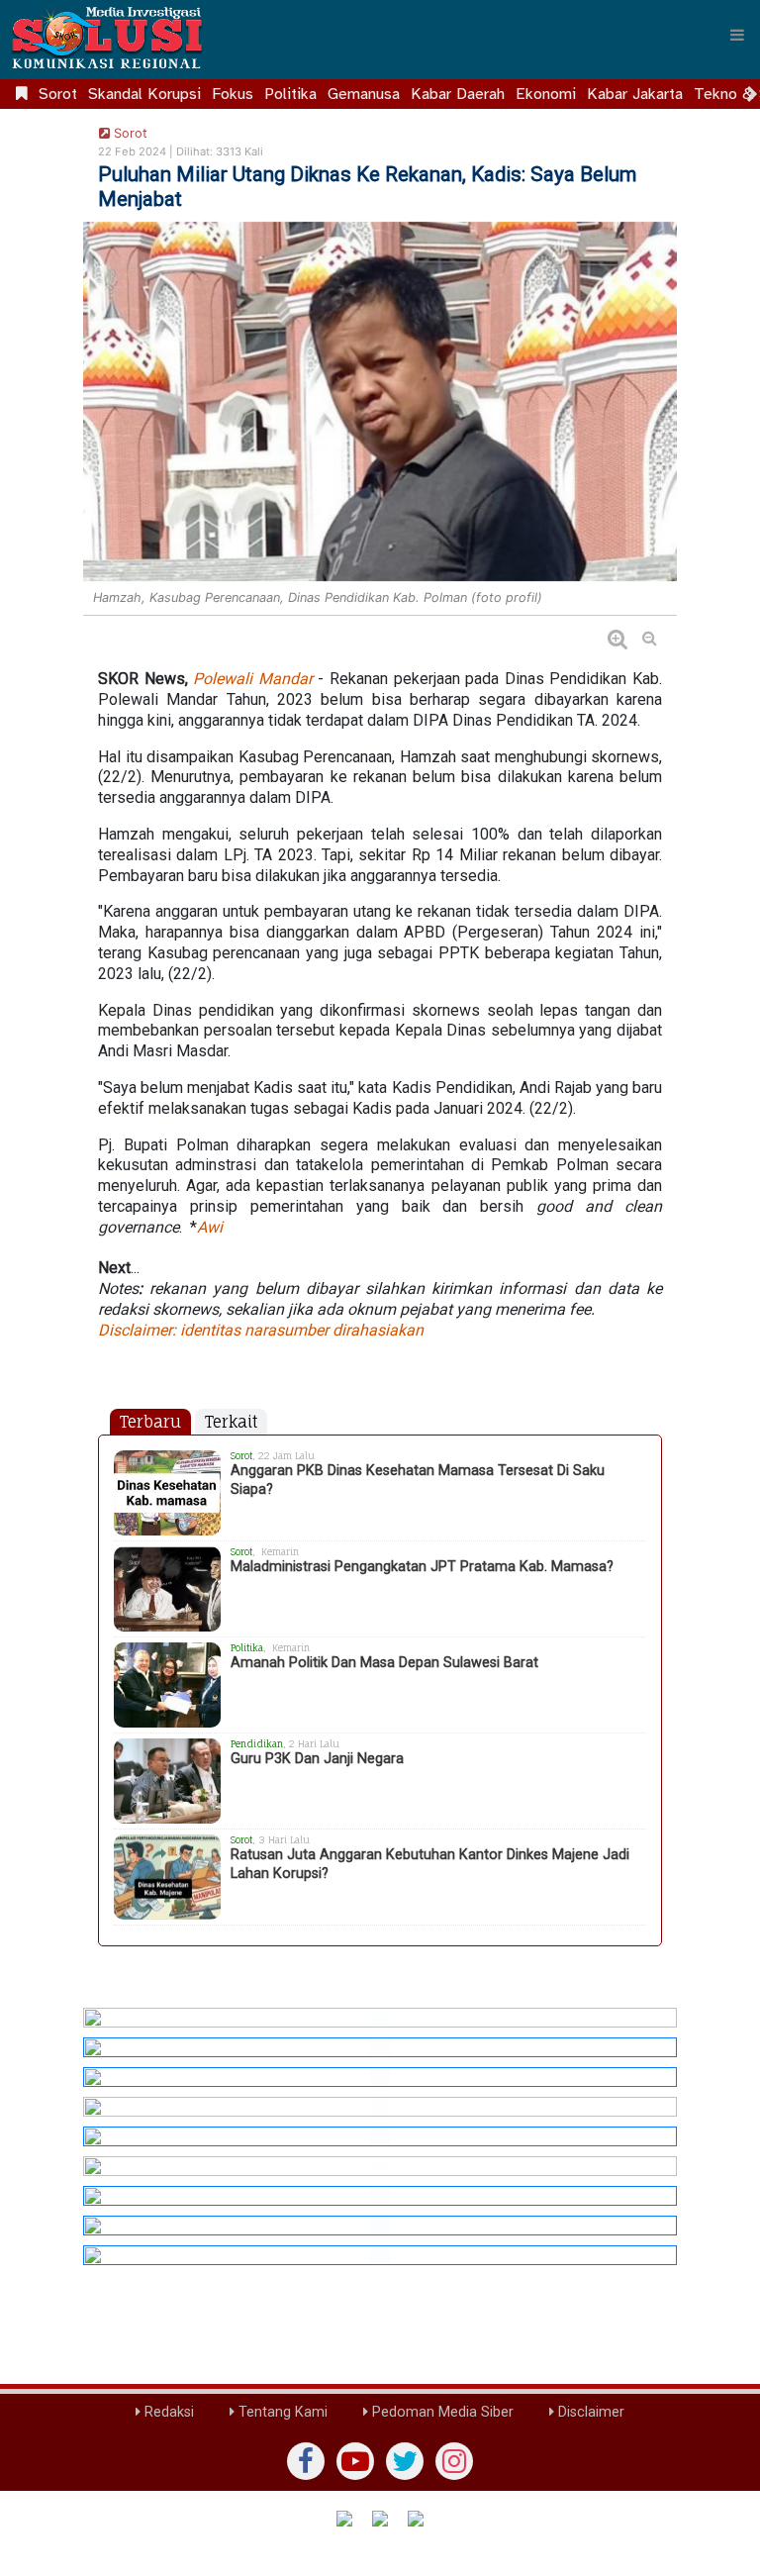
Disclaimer (589, 2412)
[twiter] (405, 2461)
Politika (290, 94)
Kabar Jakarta (635, 94)
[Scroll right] (752, 94)
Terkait (231, 1422)
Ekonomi (546, 94)
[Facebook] (306, 2461)
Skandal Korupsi (144, 94)
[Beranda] (22, 94)
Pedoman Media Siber (441, 2412)
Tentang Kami (281, 2412)
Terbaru (150, 1422)
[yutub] (355, 2461)
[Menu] (737, 35)
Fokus (233, 94)
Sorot (58, 94)
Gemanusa (364, 94)
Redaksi (167, 2412)
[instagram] (454, 2461)
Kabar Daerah (458, 94)
